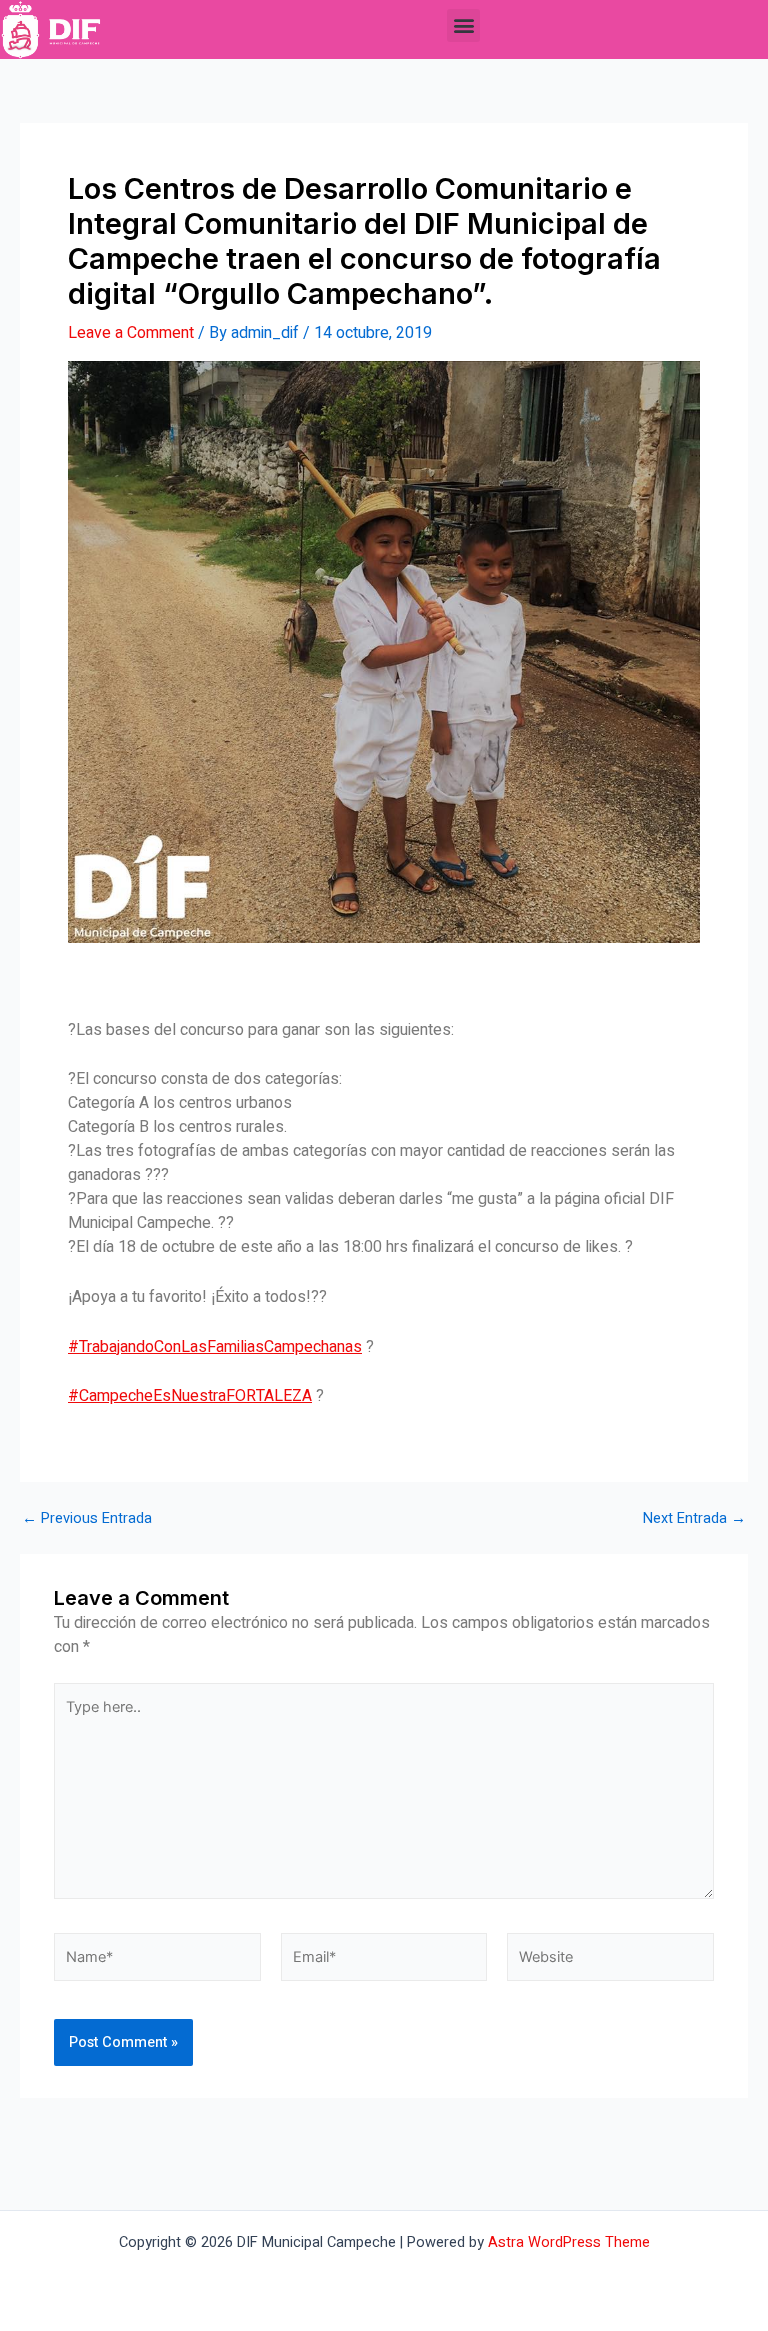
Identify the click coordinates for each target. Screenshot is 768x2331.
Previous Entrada (87, 1519)
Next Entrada (694, 1519)
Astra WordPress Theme (569, 2242)
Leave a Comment (131, 333)
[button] (463, 25)
